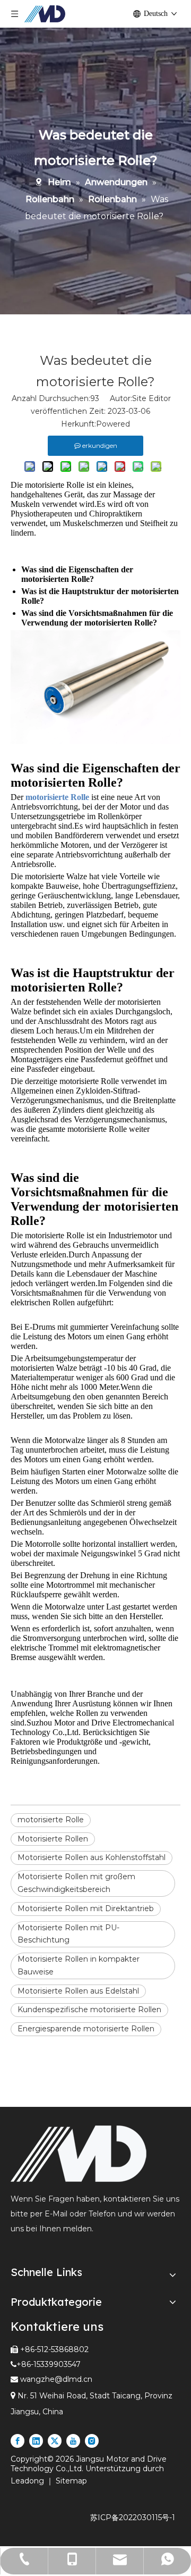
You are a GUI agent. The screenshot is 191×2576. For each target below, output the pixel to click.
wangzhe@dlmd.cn (56, 2379)
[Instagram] (92, 2441)
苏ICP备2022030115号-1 (133, 2517)
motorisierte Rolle (51, 1820)
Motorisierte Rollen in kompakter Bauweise (79, 1965)
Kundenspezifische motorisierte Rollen (89, 2010)
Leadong (28, 2481)
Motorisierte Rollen (53, 1839)
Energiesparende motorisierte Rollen (86, 2029)
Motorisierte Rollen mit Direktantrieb (86, 1908)
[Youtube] (73, 2441)
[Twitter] (55, 2441)
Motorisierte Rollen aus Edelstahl (78, 1991)
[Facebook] (18, 2441)
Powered (113, 424)
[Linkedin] (36, 2441)
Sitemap (71, 2481)
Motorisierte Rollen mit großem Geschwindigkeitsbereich (76, 1883)
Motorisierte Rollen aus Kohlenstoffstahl (92, 1857)
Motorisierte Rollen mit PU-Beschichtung (68, 1934)
